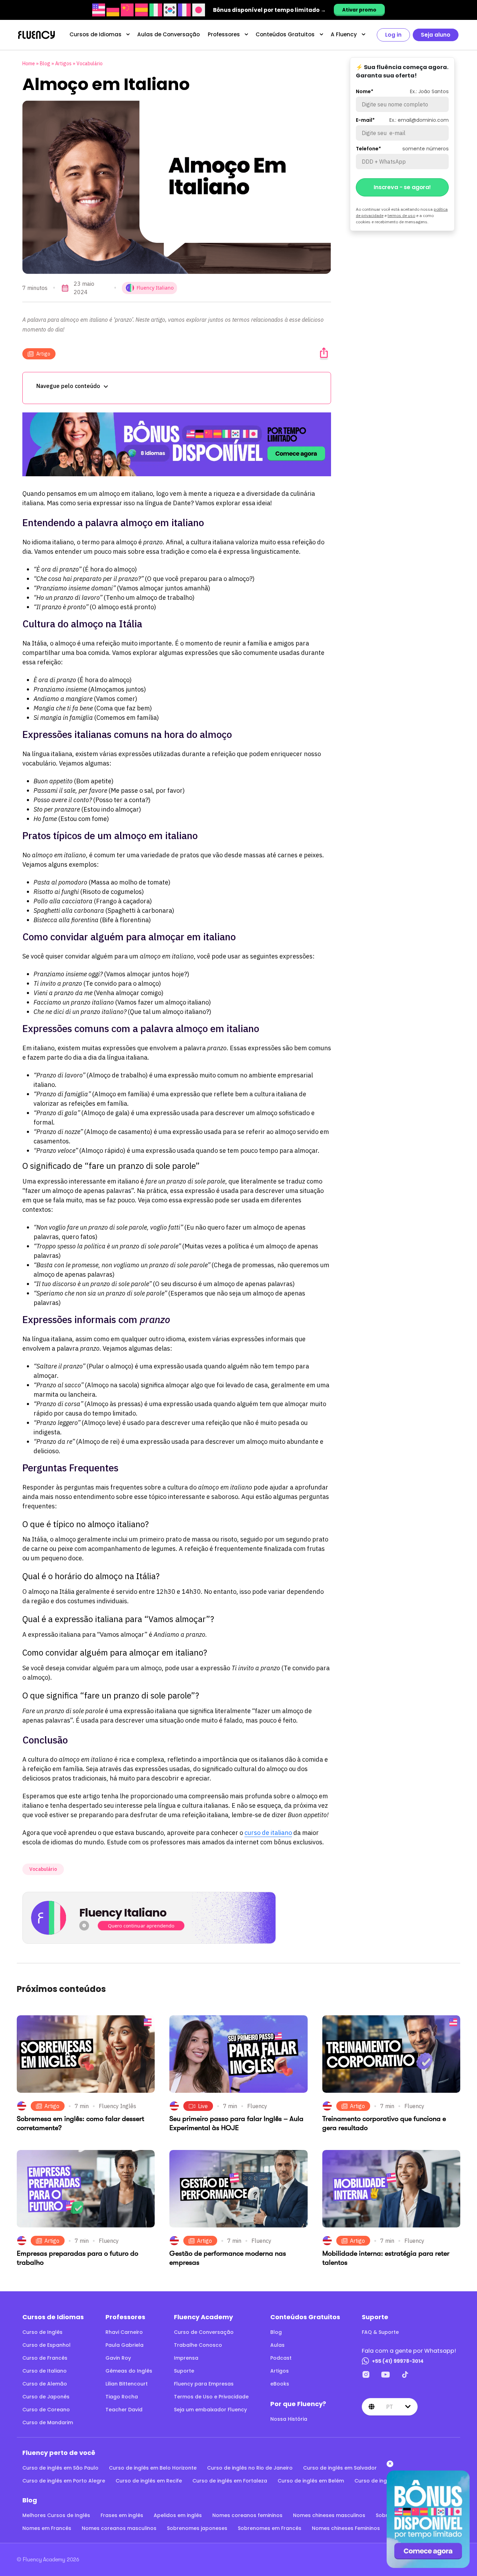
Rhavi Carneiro (124, 2332)
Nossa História (289, 2419)
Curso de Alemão (45, 2384)
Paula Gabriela (124, 2345)
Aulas (277, 2345)
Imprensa (186, 2358)
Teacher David (124, 2410)
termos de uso (401, 215)
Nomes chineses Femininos (346, 2528)
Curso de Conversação (204, 2332)
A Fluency (344, 34)
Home (29, 64)
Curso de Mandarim (48, 2422)
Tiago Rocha (122, 2397)
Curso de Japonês (46, 2397)
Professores (224, 34)
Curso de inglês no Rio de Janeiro (250, 2468)
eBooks (280, 2384)
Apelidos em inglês (178, 2515)
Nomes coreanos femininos (247, 2515)
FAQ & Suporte (380, 2332)
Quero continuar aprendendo (141, 1926)
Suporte (184, 2371)
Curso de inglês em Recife (149, 2481)
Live (203, 2106)
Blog (45, 64)
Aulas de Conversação (168, 34)
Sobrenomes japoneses (197, 2528)
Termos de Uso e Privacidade (211, 2397)
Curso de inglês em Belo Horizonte (153, 2468)
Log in (393, 35)
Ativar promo (359, 10)
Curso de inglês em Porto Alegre (64, 2481)
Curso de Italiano (45, 2371)
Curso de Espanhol (46, 2345)
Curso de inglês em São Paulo (60, 2468)
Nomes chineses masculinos (329, 2515)
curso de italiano (268, 1833)
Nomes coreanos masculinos (119, 2528)
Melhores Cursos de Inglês (56, 2515)
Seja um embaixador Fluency (210, 2410)
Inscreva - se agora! (402, 187)
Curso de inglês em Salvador (340, 2468)
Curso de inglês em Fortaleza (230, 2481)
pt (390, 2406)
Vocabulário (90, 64)
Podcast (281, 2358)
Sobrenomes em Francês (270, 2528)
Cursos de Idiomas (96, 34)
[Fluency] (36, 35)
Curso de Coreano (46, 2410)
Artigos (63, 64)
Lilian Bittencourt (127, 2384)
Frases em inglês (122, 2515)
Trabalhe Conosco (198, 2345)
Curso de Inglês (42, 2332)
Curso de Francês (45, 2358)
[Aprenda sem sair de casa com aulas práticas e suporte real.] (177, 444)
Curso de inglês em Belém (311, 2481)
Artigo (43, 354)
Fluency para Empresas (204, 2384)
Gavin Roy (118, 2358)
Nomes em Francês (47, 2528)
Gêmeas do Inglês (129, 2371)
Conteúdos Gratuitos (285, 34)
